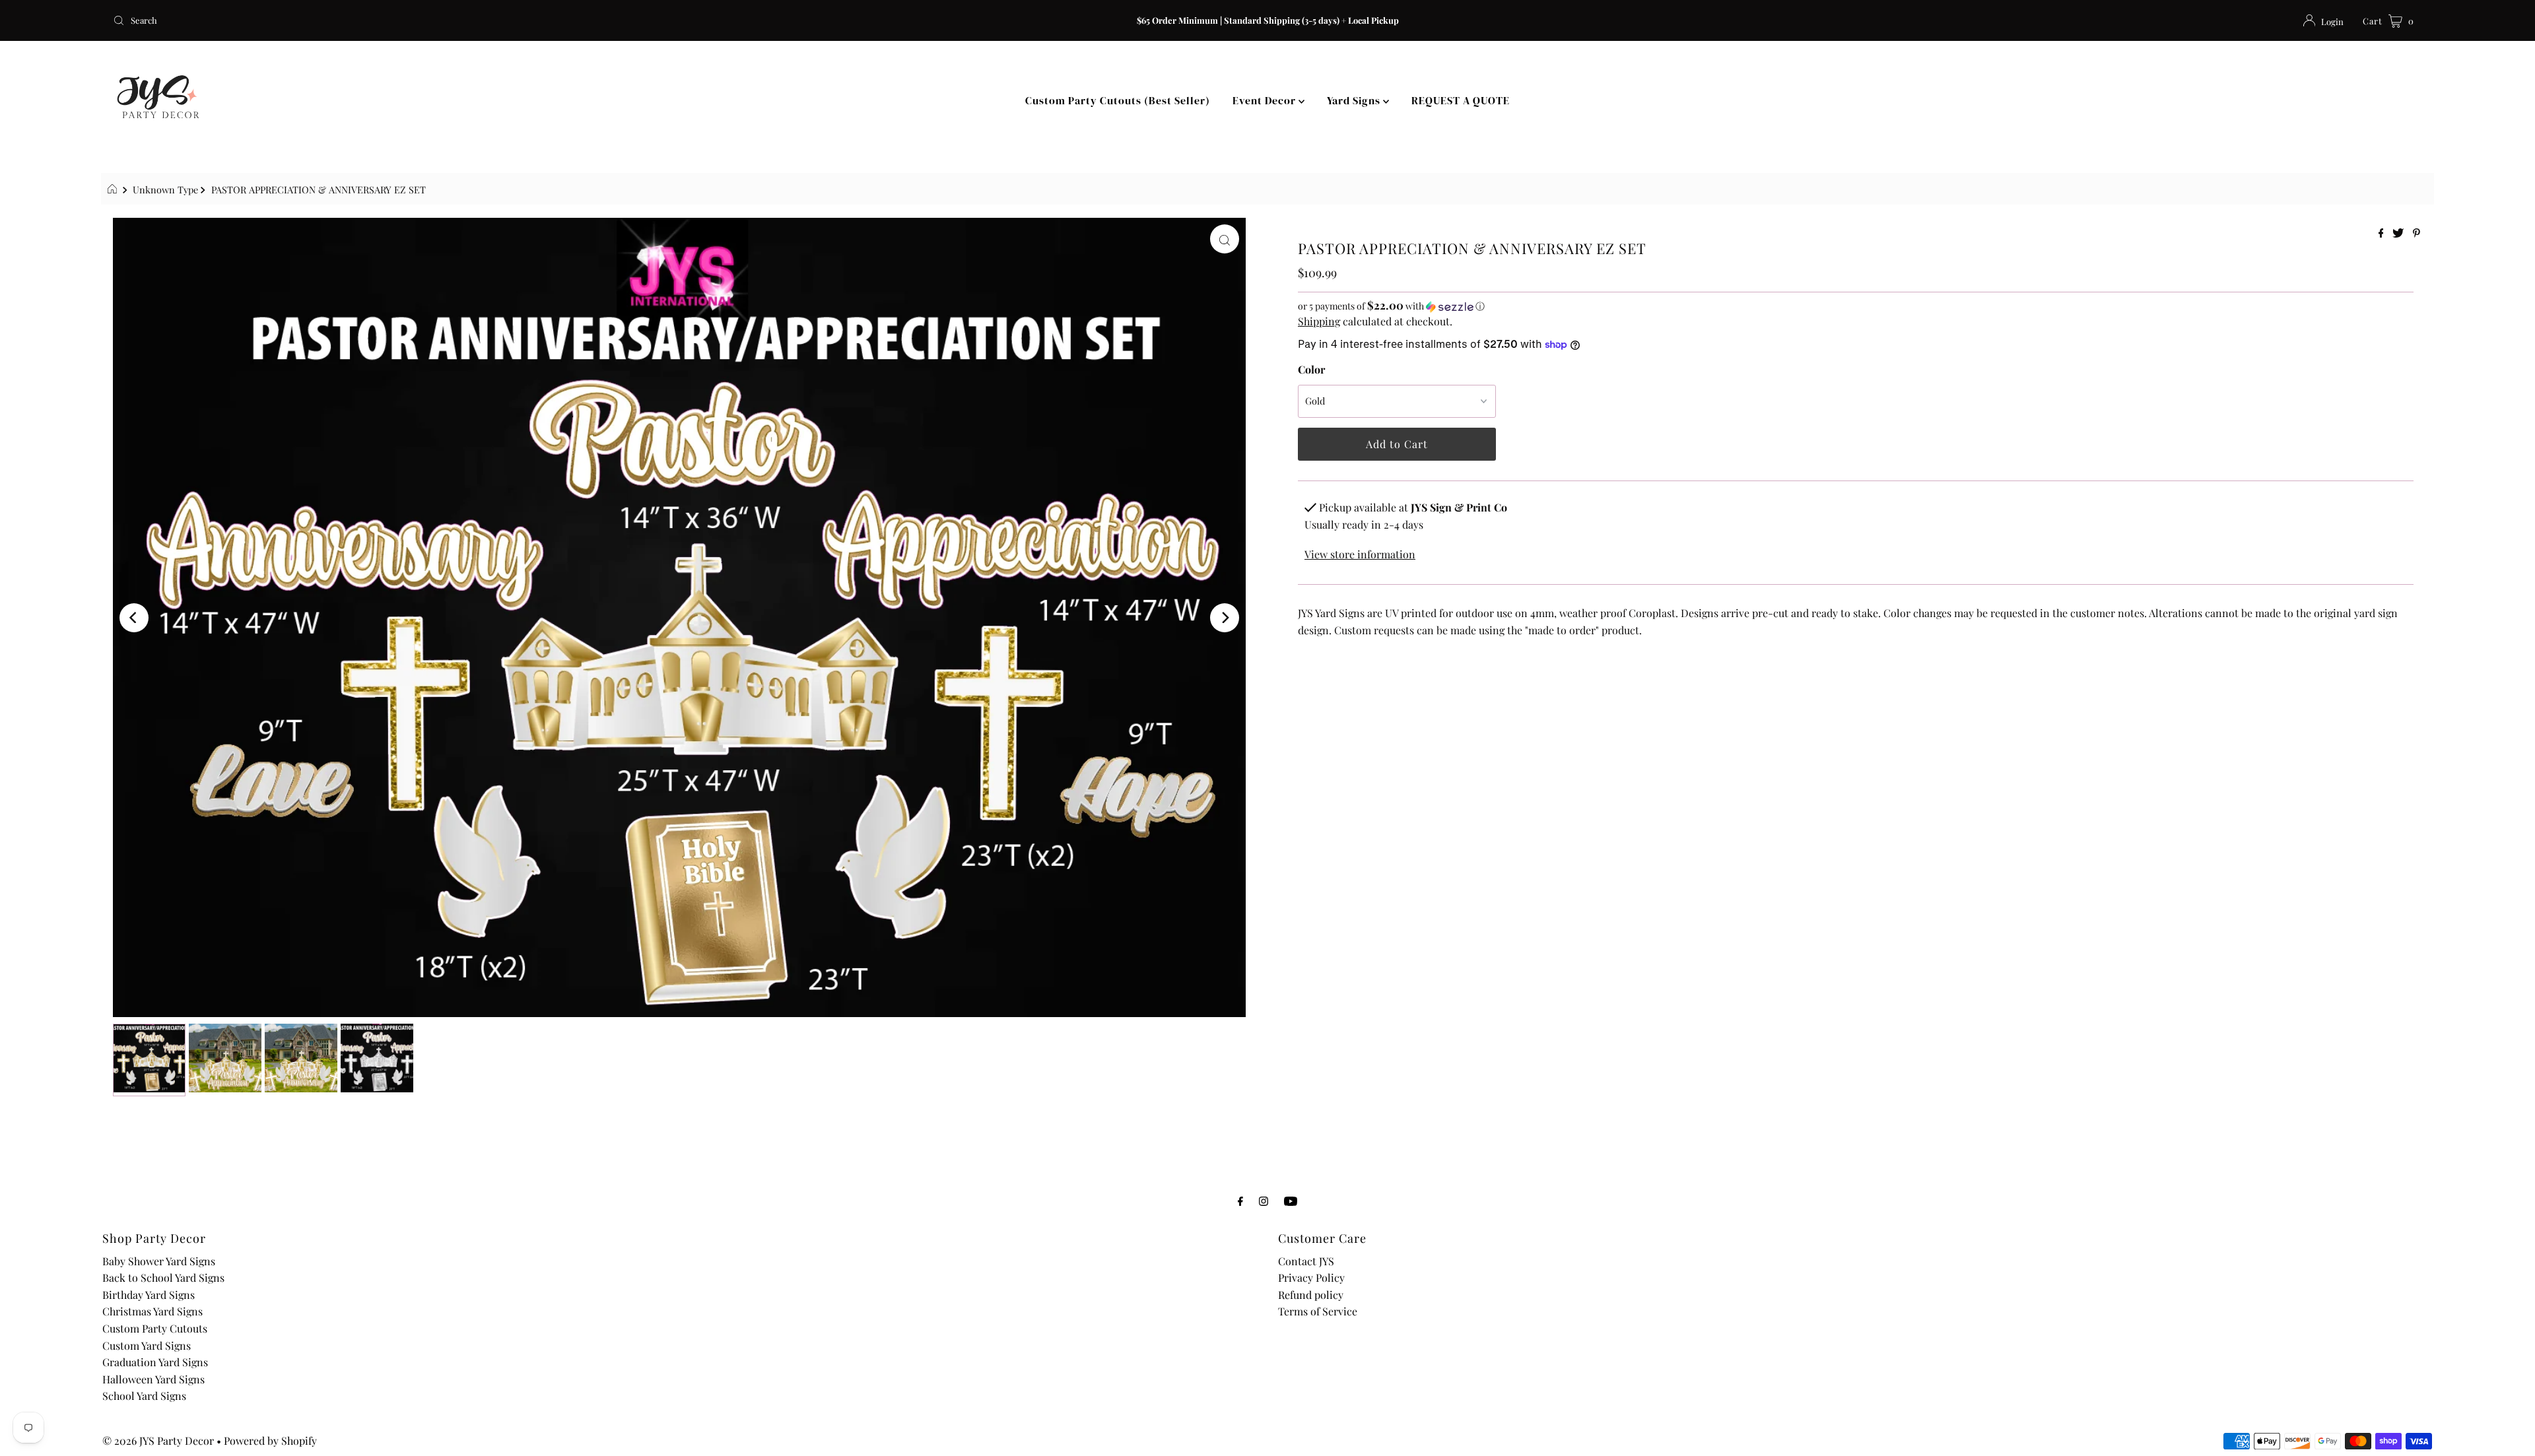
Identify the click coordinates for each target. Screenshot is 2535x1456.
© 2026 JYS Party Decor (158, 1440)
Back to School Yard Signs (163, 1277)
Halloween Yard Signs (153, 1379)
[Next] (1225, 618)
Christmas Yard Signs (152, 1311)
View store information (1360, 554)
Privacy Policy (1311, 1277)
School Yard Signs (144, 1396)
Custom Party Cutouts (155, 1328)
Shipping (1319, 321)
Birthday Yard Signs (149, 1295)
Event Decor (1266, 100)
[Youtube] (1291, 1201)
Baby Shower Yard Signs (159, 1261)
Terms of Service (1318, 1311)
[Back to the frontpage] (114, 189)
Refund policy (1311, 1295)
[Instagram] (1264, 1201)
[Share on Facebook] (2383, 233)
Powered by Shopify (270, 1440)
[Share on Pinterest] (2417, 233)
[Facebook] (1240, 1201)
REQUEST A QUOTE (1461, 100)
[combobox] (491, 20)
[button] (1856, 306)
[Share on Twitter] (2399, 233)
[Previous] (134, 618)
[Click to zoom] (1225, 239)
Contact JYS (1306, 1261)
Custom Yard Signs (147, 1345)
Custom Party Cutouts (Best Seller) (1118, 100)
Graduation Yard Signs (155, 1362)
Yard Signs (1355, 100)
